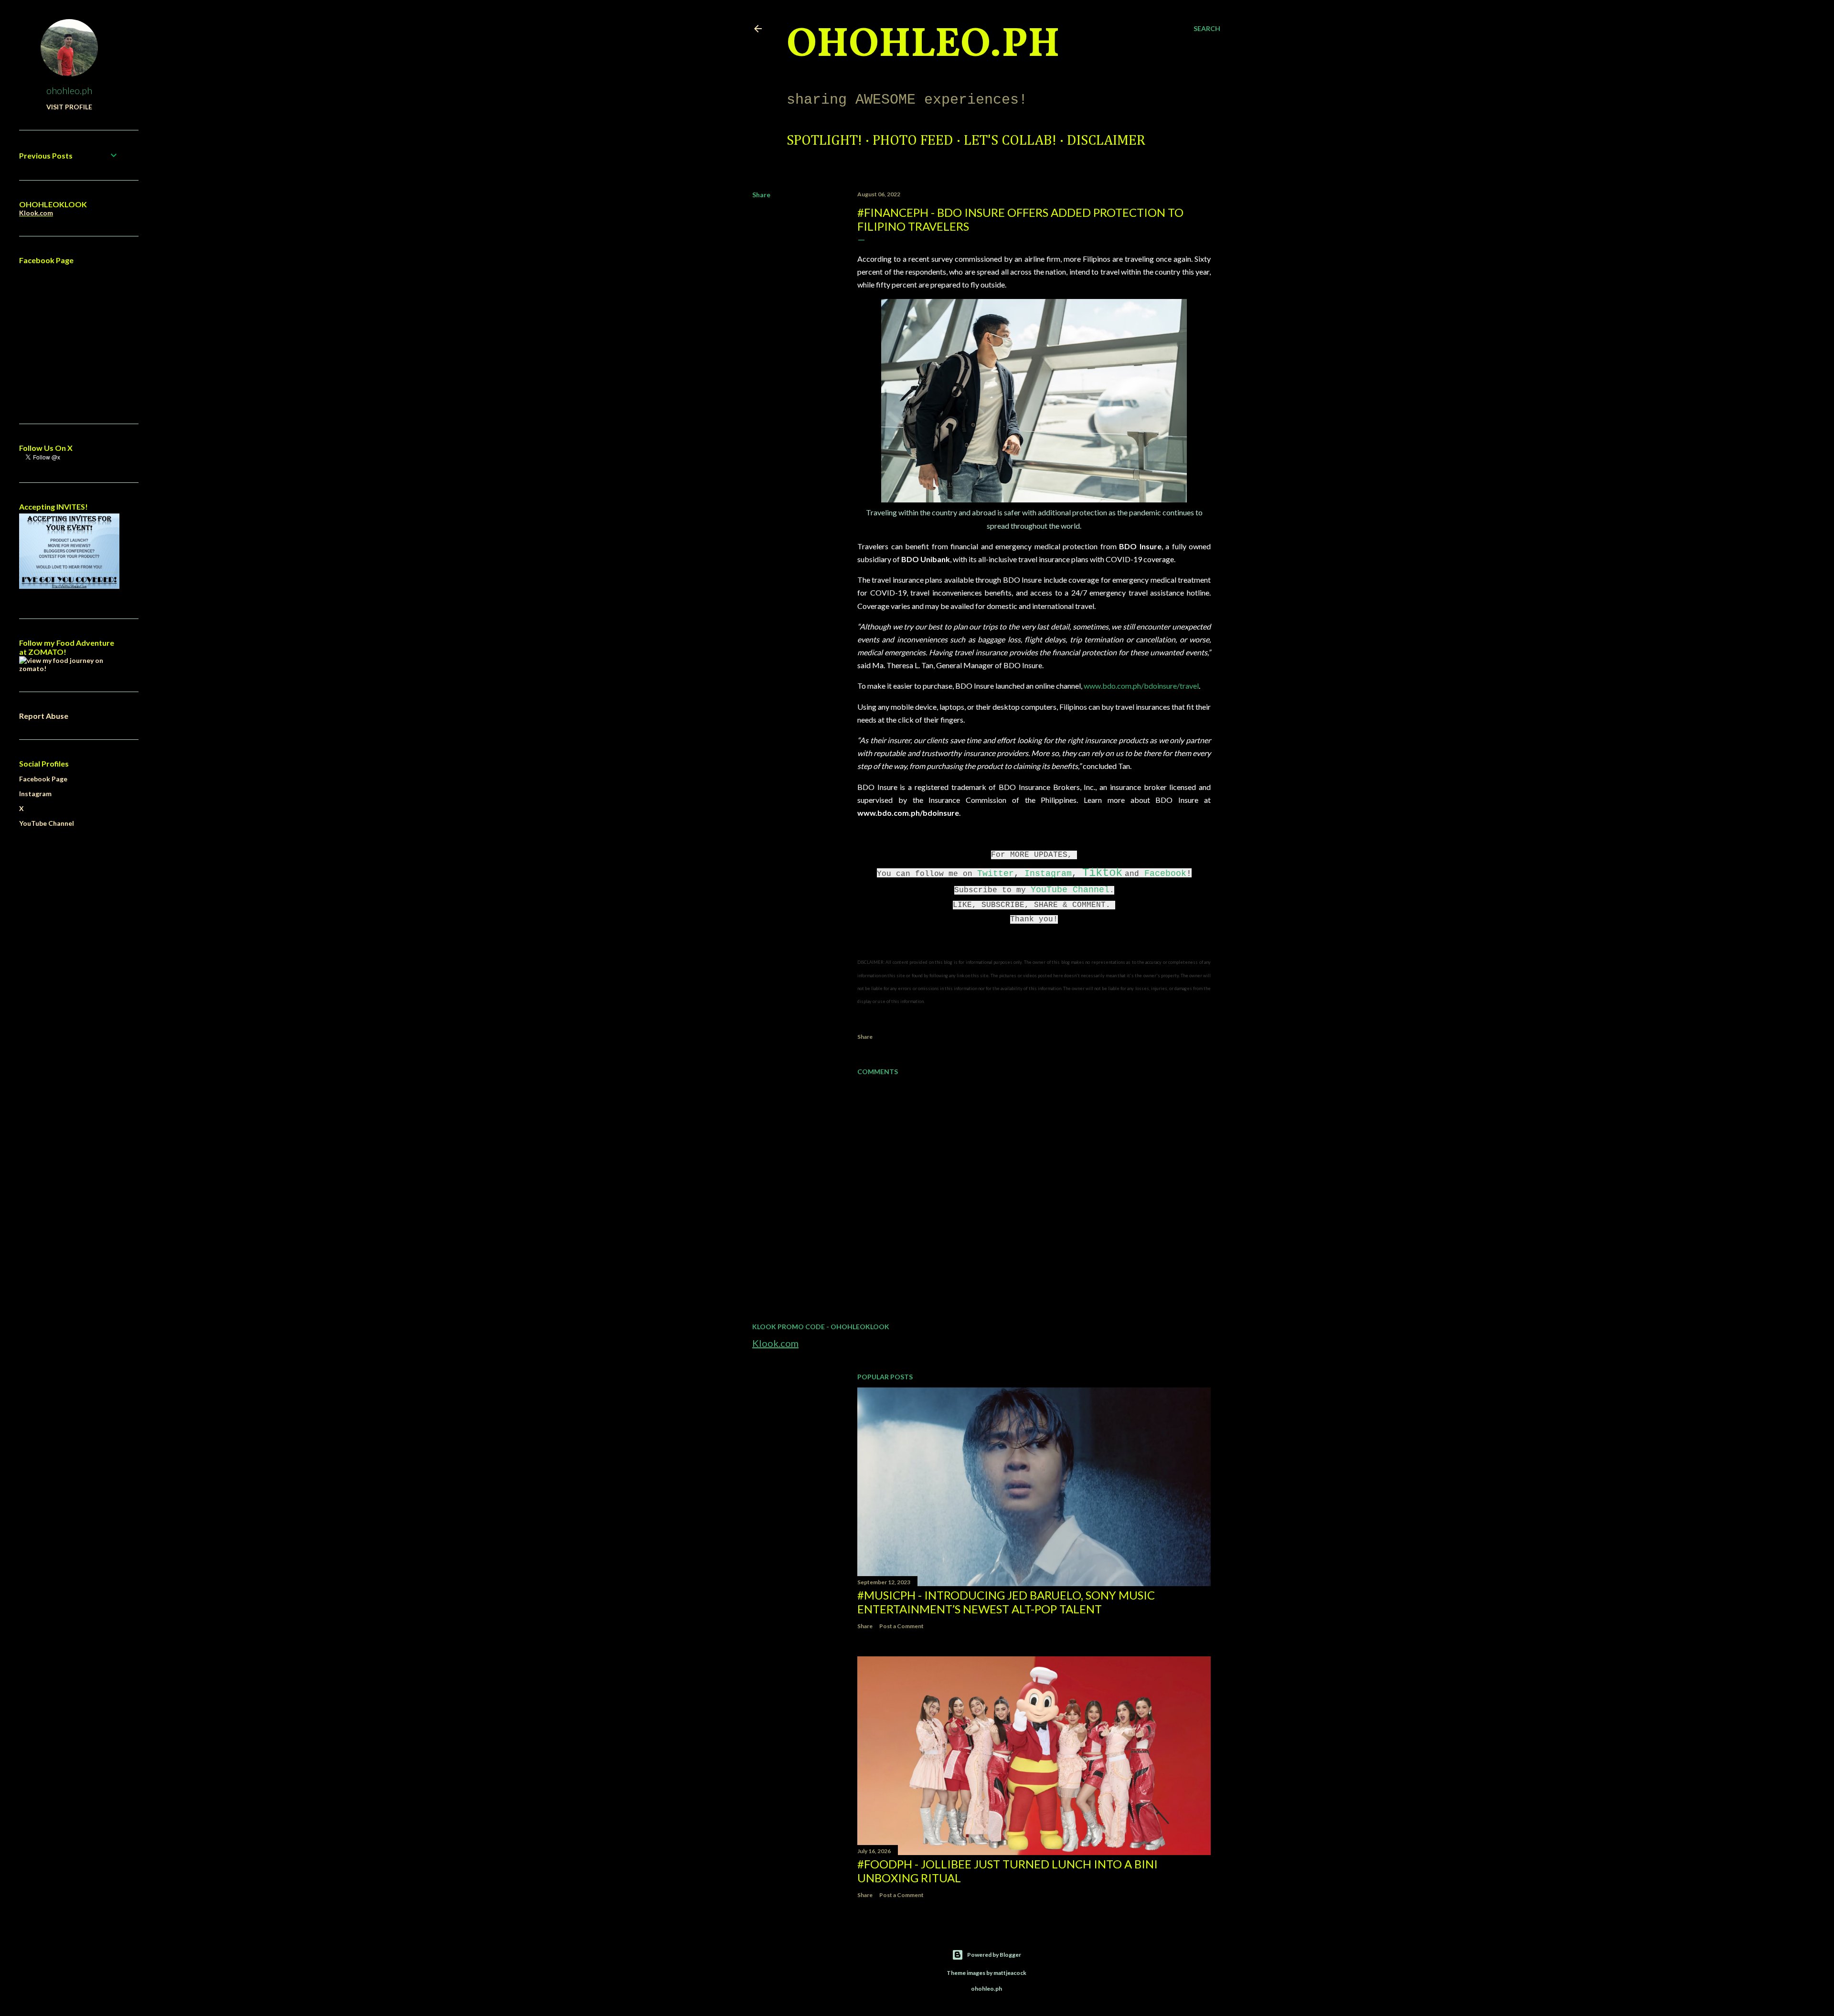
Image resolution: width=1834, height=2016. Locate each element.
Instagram (1048, 874)
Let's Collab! (1010, 141)
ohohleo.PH (923, 45)
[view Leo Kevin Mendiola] (69, 668)
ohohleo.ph (69, 90)
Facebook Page (43, 779)
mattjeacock (1010, 1973)
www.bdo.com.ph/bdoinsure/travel (1141, 686)
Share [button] (761, 195)
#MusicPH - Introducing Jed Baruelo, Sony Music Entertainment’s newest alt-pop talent (1006, 1602)
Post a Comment (901, 1626)
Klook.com (775, 1343)
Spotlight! (824, 141)
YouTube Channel (1070, 890)
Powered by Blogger (994, 1955)
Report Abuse (44, 716)
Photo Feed (913, 141)
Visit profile (69, 107)
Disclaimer (1106, 141)
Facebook (1165, 874)
